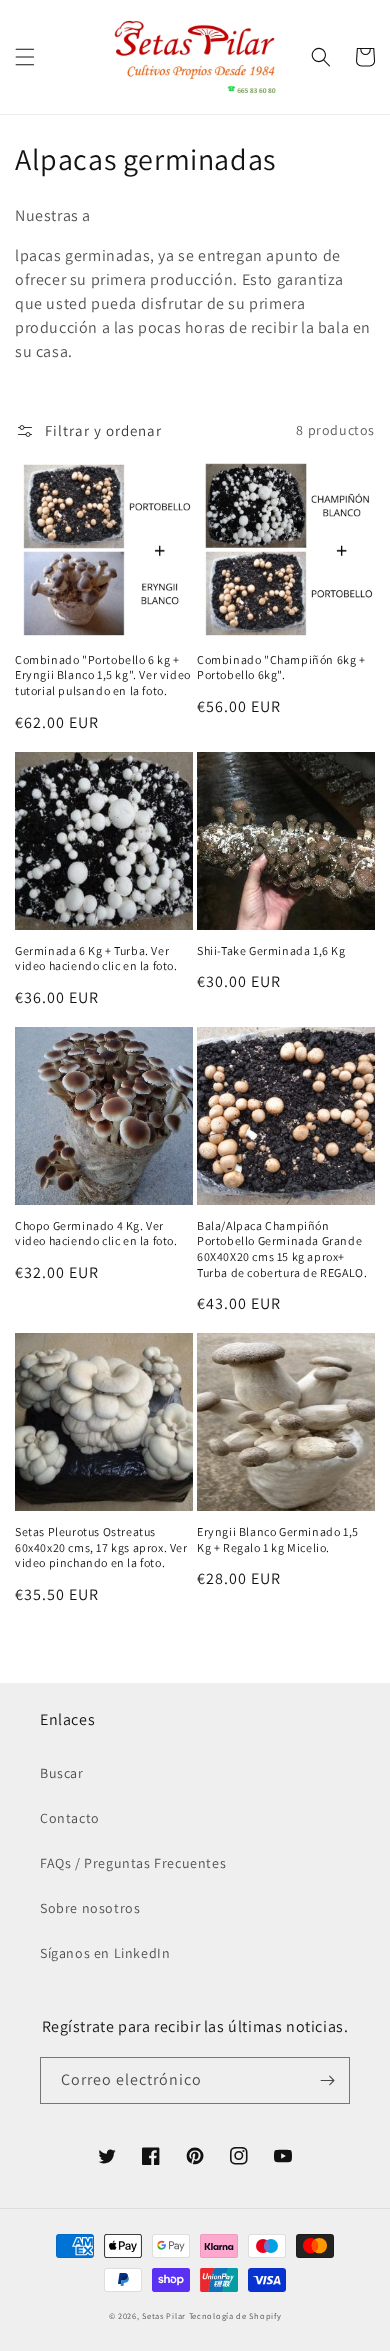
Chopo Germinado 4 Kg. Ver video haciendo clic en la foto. (96, 1233)
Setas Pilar (164, 2315)
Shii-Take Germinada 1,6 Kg (271, 950)
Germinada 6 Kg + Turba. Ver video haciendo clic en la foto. (96, 958)
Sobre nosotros (90, 1908)
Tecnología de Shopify (235, 2315)
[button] (25, 57)
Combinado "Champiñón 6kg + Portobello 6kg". (281, 667)
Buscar (62, 1773)
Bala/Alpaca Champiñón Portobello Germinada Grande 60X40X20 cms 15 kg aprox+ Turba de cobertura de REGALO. (282, 1249)
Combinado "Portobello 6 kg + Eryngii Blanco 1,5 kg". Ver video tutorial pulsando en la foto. (103, 675)
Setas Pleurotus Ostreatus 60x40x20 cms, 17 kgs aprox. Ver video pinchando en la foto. (101, 1547)
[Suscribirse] (327, 2080)
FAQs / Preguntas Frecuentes (133, 1863)
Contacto (70, 1818)
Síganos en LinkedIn (105, 1953)
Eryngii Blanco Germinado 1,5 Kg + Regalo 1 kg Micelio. (278, 1539)
